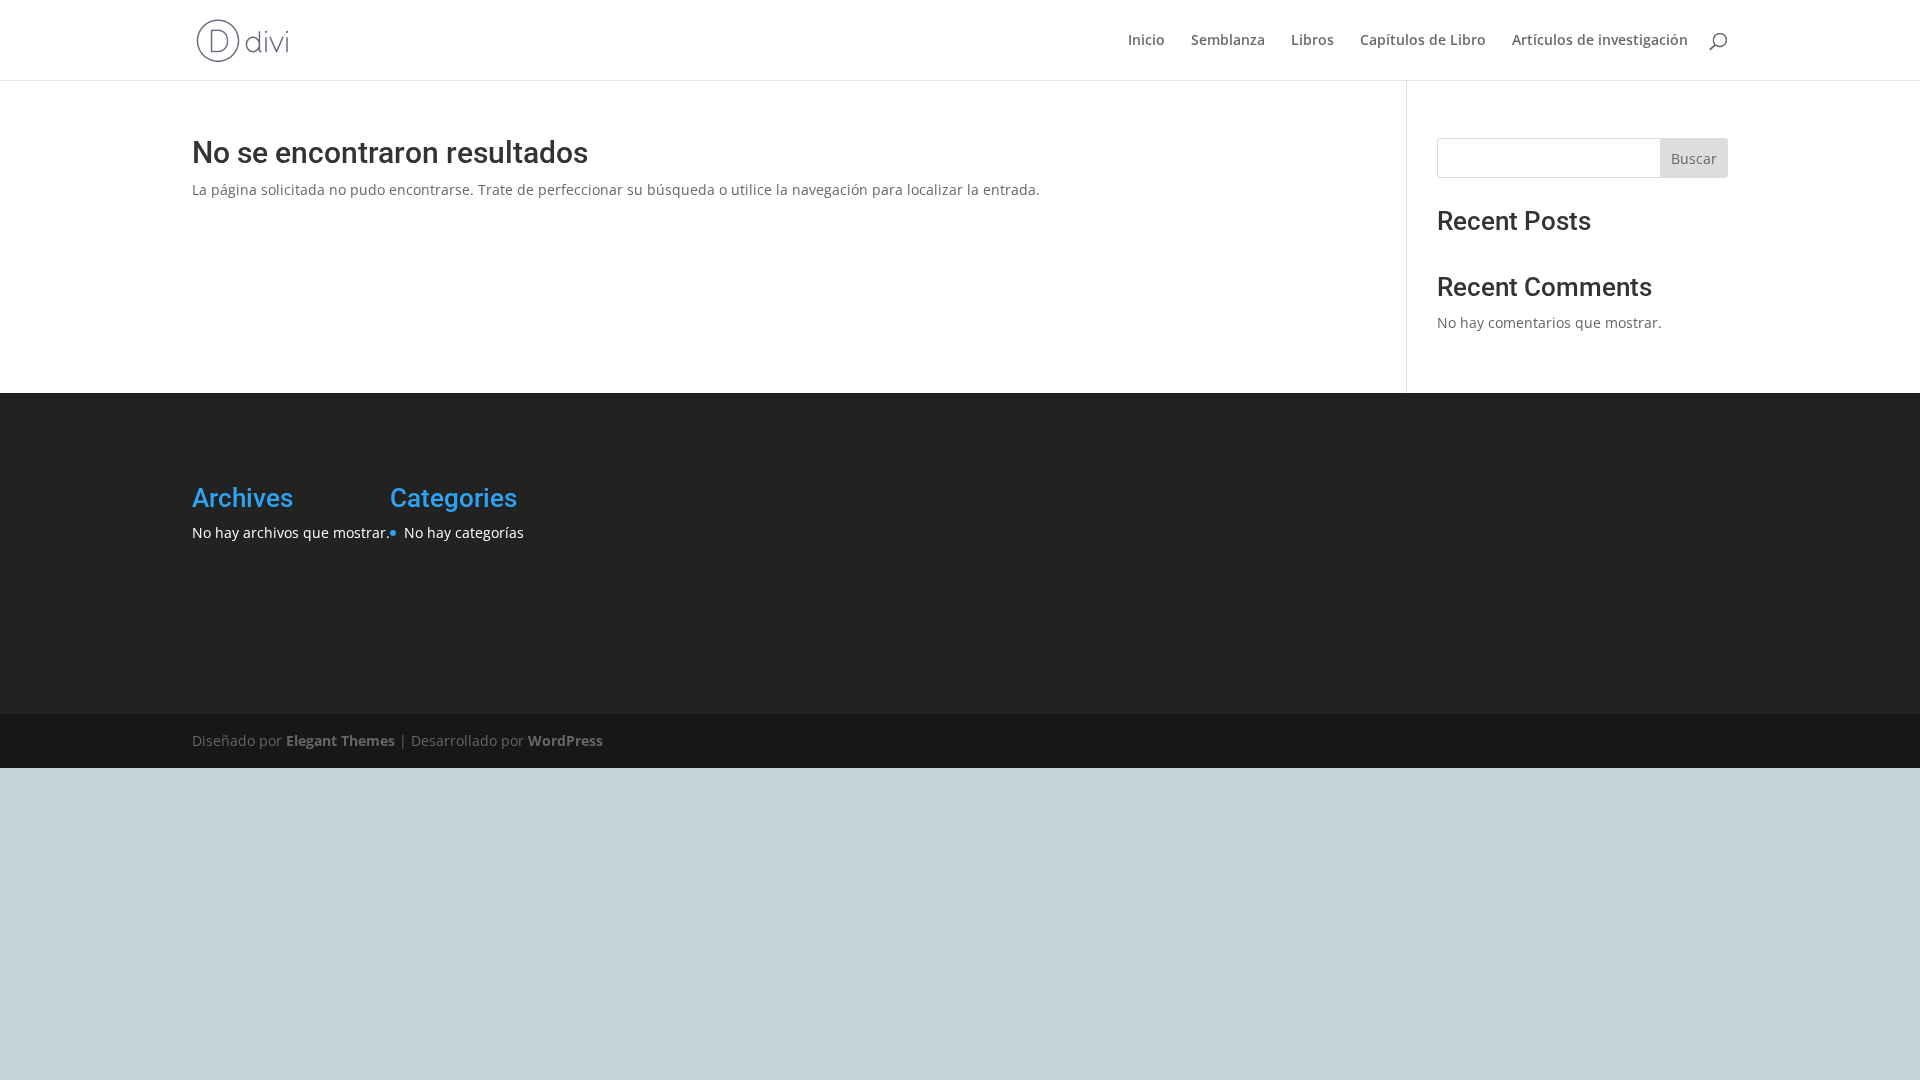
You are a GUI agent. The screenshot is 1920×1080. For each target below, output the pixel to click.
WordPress (565, 740)
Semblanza (1228, 41)
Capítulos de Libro (1423, 41)
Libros (1312, 41)
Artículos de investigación (1600, 41)
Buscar (1694, 158)
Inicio (1146, 41)
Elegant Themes (340, 740)
